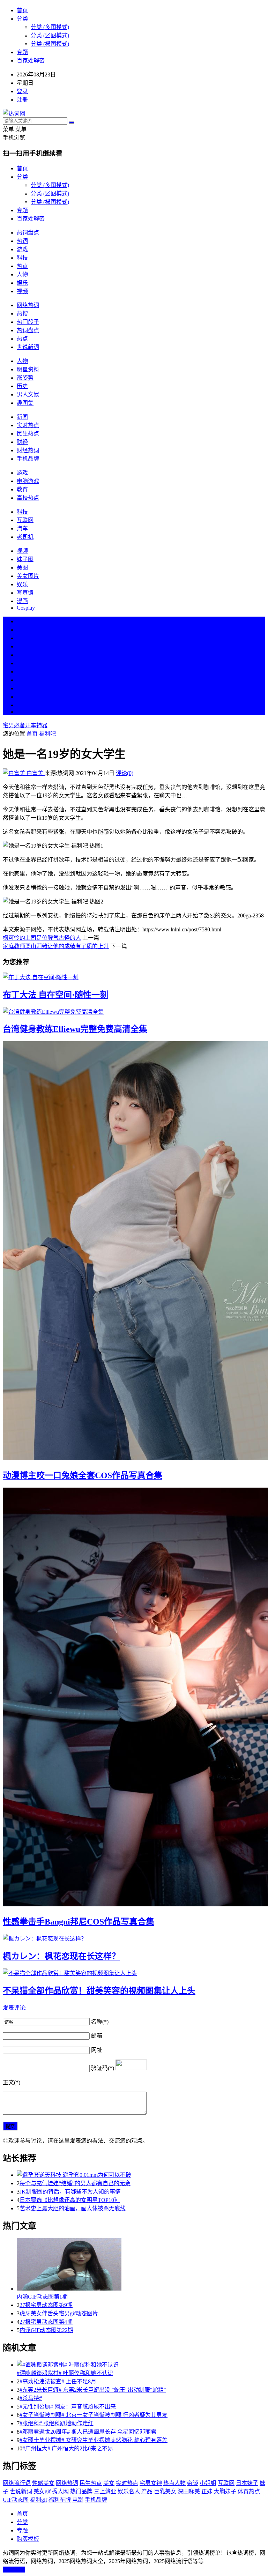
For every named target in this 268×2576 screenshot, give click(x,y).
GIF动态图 (16, 2500)
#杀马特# (31, 2398)
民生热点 (28, 434)
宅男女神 (151, 2483)
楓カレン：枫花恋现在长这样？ (61, 1956)
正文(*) (12, 2082)
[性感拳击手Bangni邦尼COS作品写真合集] (134, 1698)
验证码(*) (103, 2068)
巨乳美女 (165, 2491)
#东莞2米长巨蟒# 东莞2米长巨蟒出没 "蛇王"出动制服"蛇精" (93, 2390)
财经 (22, 442)
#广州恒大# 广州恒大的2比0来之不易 (68, 2448)
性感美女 (43, 2483)
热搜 (22, 314)
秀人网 (60, 2491)
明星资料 (28, 369)
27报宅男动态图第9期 (46, 2305)
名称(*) (100, 2022)
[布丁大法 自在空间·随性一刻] (134, 977)
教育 (22, 489)
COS (22, 712)
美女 (22, 688)
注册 (22, 100)
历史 (22, 386)
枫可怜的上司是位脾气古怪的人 (42, 938)
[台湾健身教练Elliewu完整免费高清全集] (134, 1011)
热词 (22, 241)
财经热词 (28, 450)
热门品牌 (81, 2491)
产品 (147, 2491)
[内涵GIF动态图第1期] (141, 2265)
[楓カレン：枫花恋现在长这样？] (134, 1938)
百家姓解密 (31, 61)
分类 (22, 19)
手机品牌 (28, 459)
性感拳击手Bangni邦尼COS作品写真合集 (79, 1922)
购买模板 (28, 2539)
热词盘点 (28, 233)
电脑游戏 (28, 481)
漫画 (22, 601)
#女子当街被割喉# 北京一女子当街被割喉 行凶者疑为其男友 (94, 2415)
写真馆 (25, 593)
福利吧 (47, 734)
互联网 (25, 520)
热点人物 (174, 2483)
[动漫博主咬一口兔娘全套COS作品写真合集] (134, 1251)
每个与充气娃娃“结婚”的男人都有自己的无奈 (75, 2183)
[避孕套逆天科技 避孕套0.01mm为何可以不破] (141, 2174)
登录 (22, 91)
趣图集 (25, 403)
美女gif (42, 2491)
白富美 (35, 773)
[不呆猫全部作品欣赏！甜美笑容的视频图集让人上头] (134, 1973)
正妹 (207, 2491)
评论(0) (125, 773)
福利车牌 (60, 2500)
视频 (22, 291)
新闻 (22, 417)
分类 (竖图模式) (50, 35)
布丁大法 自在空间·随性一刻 (55, 995)
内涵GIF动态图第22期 (46, 2330)
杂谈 (193, 2483)
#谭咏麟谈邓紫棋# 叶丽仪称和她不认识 (65, 2373)
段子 (22, 672)
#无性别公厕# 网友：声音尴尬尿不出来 (68, 2407)
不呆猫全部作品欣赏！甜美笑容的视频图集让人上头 (99, 1991)
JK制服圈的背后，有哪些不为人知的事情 (70, 2192)
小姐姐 (208, 2483)
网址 (97, 2050)
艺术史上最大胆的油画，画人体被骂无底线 (73, 2208)
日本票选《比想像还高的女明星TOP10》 (70, 2200)
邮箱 (97, 2036)
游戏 (22, 249)
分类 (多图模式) (50, 27)
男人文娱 (28, 394)
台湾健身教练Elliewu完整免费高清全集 (75, 1029)
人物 (22, 274)
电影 (78, 2500)
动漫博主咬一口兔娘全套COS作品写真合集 (83, 1475)
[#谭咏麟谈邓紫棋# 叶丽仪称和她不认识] (141, 2364)
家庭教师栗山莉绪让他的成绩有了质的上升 (56, 946)
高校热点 (28, 498)
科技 (22, 258)
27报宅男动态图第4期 (46, 2322)
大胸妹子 (225, 2491)
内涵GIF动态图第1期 (42, 2297)
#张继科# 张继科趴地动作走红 (57, 2423)
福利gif (39, 2500)
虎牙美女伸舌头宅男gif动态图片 (59, 2313)
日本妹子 (247, 2483)
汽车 (22, 528)
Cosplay (26, 608)
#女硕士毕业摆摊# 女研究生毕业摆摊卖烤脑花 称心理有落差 (94, 2440)
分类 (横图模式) (50, 44)
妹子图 (25, 559)
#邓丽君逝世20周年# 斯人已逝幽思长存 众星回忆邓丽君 (88, 2432)
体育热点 (249, 2491)
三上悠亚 (105, 2491)
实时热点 (28, 425)
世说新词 (28, 347)
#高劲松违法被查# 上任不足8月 (58, 2381)
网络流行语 (17, 2483)
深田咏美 (189, 2491)
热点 (22, 266)
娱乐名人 (129, 2491)
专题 (22, 52)
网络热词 (28, 305)
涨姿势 (25, 378)
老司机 (25, 537)
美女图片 (28, 576)
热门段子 (28, 322)
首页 (22, 10)
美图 (22, 568)
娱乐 (22, 283)
